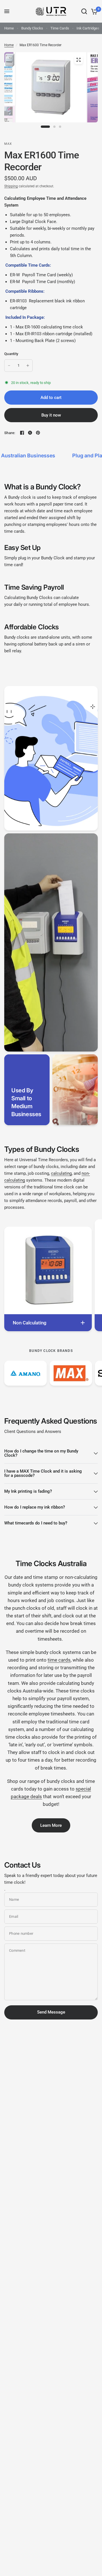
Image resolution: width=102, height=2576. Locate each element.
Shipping (11, 186)
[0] (93, 11)
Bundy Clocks (32, 28)
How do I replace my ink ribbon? (35, 1507)
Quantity (11, 354)
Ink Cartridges (88, 28)
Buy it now (51, 415)
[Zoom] (78, 60)
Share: (10, 433)
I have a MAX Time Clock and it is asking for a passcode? (43, 1473)
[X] (30, 433)
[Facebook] (22, 433)
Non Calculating (30, 1323)
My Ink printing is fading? (28, 1491)
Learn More (51, 1825)
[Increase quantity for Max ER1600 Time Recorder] (28, 366)
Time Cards (60, 28)
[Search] (84, 11)
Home (9, 28)
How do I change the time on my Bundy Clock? (41, 1453)
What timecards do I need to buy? (36, 1523)
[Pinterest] (38, 433)
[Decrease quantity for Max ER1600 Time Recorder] (9, 366)
